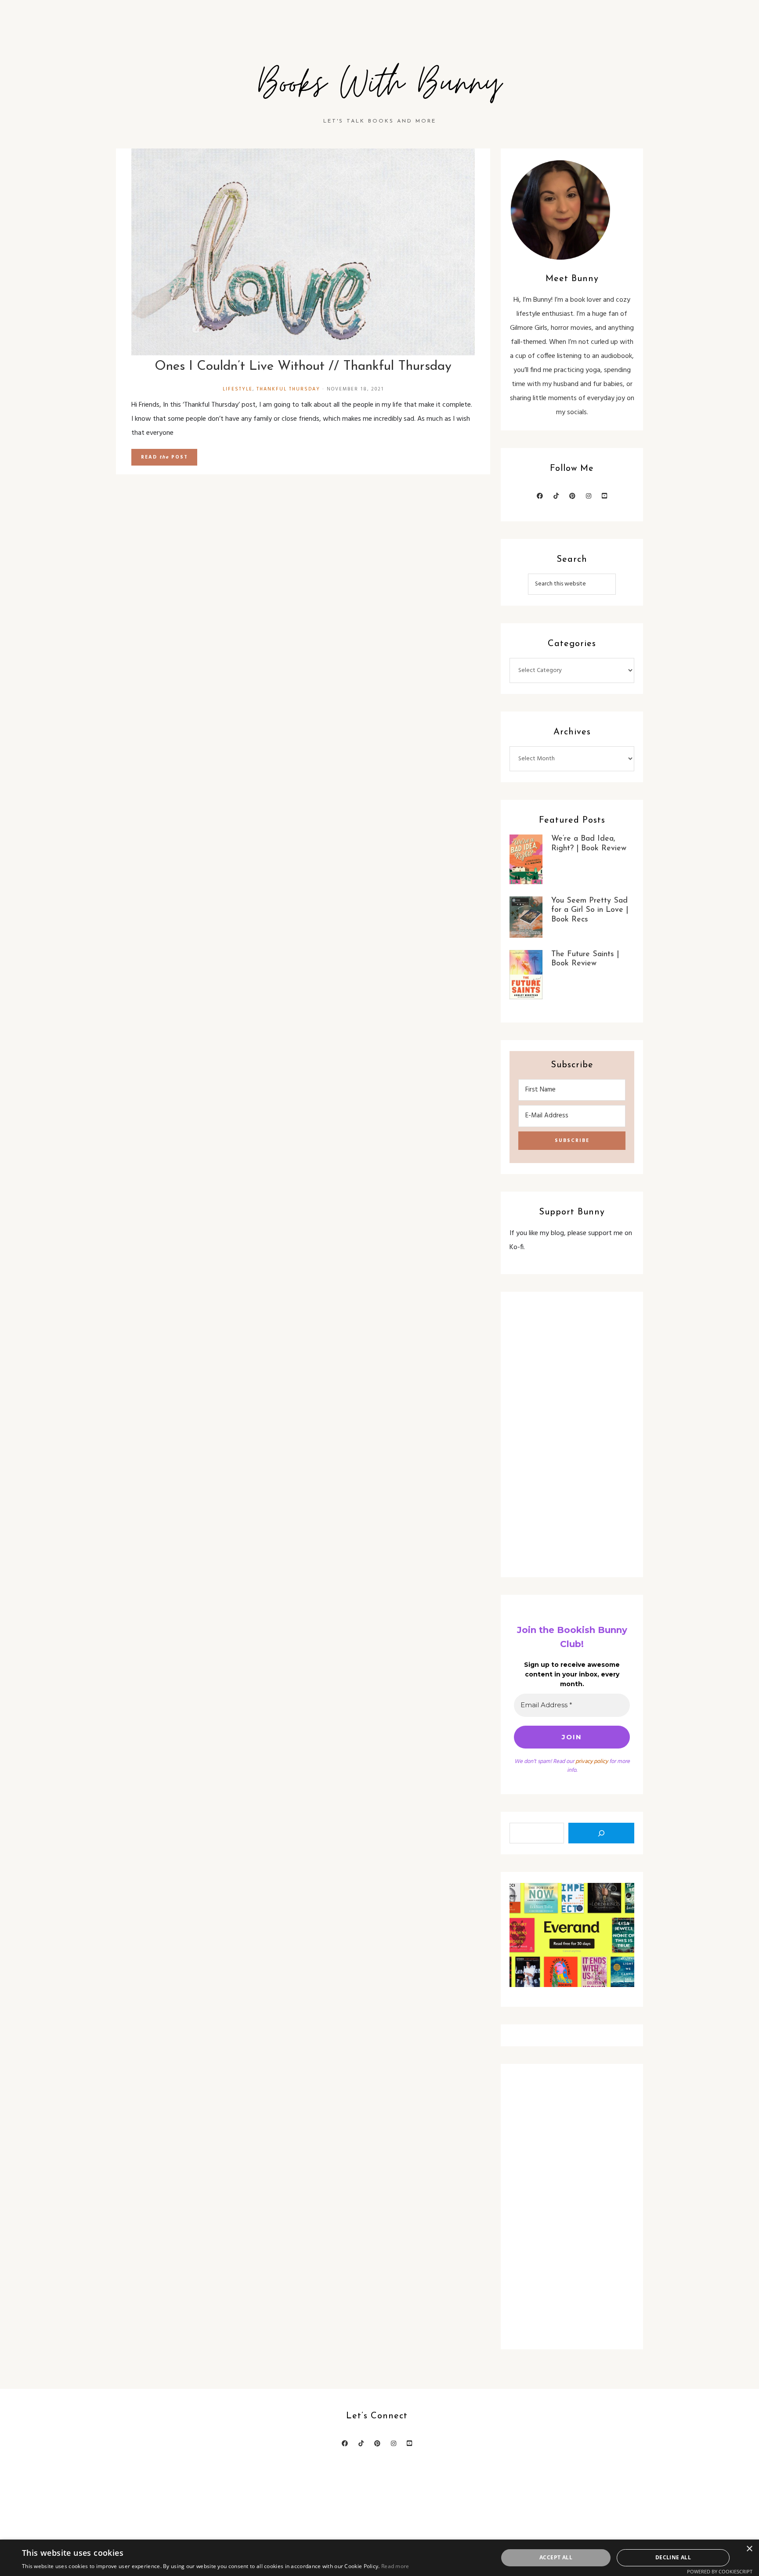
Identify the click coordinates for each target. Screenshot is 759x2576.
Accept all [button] (556, 2557)
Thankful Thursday (288, 389)
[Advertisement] (572, 1434)
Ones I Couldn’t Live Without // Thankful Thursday (303, 367)
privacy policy (592, 1761)
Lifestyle (238, 389)
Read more (395, 2566)
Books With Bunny (379, 84)
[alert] (379, 2558)
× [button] (749, 2549)
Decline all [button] (673, 2557)
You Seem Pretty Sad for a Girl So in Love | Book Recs (590, 910)
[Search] (601, 1833)
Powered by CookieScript (720, 2571)
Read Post (164, 457)
